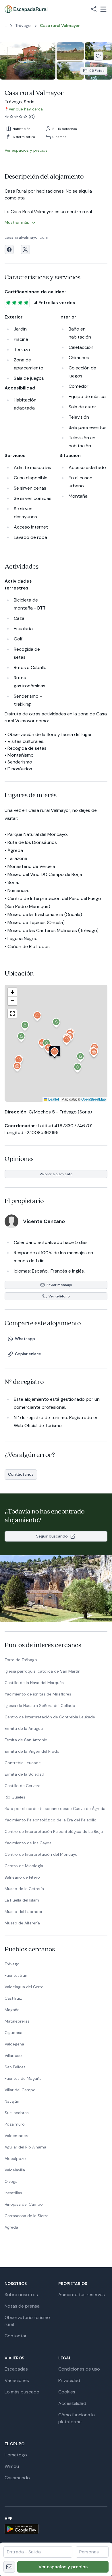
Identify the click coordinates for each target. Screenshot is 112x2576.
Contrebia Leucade (23, 1763)
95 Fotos (97, 71)
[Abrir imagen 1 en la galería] (28, 61)
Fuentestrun (16, 1975)
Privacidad (69, 2380)
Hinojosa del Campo (24, 2204)
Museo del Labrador (24, 1912)
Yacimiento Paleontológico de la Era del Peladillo (51, 1820)
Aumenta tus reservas (82, 2295)
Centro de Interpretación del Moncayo (41, 1854)
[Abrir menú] (103, 9)
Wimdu (12, 2466)
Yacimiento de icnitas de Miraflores (38, 1694)
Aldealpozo (15, 2158)
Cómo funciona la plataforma (77, 2418)
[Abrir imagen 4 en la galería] (70, 71)
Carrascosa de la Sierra (27, 2216)
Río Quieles (15, 1797)
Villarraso (13, 2055)
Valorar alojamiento (56, 1174)
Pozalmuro (15, 2124)
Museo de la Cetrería (24, 1889)
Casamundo (17, 2478)
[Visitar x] (25, 250)
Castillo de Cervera (23, 1786)
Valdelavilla (15, 2170)
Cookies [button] (67, 2392)
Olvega (11, 2181)
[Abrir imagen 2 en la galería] (70, 51)
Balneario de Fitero (22, 1877)
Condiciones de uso (79, 2369)
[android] (56, 2529)
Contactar (16, 2336)
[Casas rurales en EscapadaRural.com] (26, 9)
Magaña (12, 2010)
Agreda (11, 2227)
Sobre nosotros (21, 2295)
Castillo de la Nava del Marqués (34, 1683)
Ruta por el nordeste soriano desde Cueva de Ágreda (55, 1809)
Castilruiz (13, 1998)
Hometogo (16, 2455)
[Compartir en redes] (94, 9)
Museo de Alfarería (22, 1923)
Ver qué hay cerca (26, 109)
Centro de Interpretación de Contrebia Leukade (50, 1717)
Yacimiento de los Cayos (28, 1843)
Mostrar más (17, 222)
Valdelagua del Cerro (24, 1987)
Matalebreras (17, 2021)
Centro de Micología (24, 1866)
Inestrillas (13, 2193)
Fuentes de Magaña (23, 2078)
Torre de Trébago (21, 1660)
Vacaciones (17, 2380)
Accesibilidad (72, 2403)
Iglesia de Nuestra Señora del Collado (40, 1706)
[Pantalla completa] (56, 1043)
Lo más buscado (22, 2392)
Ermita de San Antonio (26, 1740)
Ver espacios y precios (63, 2567)
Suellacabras (17, 2113)
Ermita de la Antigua (24, 1728)
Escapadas (16, 2369)
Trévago (12, 1964)
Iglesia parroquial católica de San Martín (43, 1671)
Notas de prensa (22, 2306)
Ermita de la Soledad (24, 1774)
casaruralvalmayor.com (26, 237)
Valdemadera (17, 2136)
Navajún (12, 2101)
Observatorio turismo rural (27, 2321)
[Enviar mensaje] (9, 2567)
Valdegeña (14, 2044)
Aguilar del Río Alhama (25, 2147)
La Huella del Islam (22, 1900)
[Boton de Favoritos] (98, 56)
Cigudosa (13, 2033)
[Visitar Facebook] (9, 250)
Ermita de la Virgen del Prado (32, 1751)
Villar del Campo (20, 2090)
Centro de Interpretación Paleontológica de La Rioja (54, 1831)
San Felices (15, 2067)
